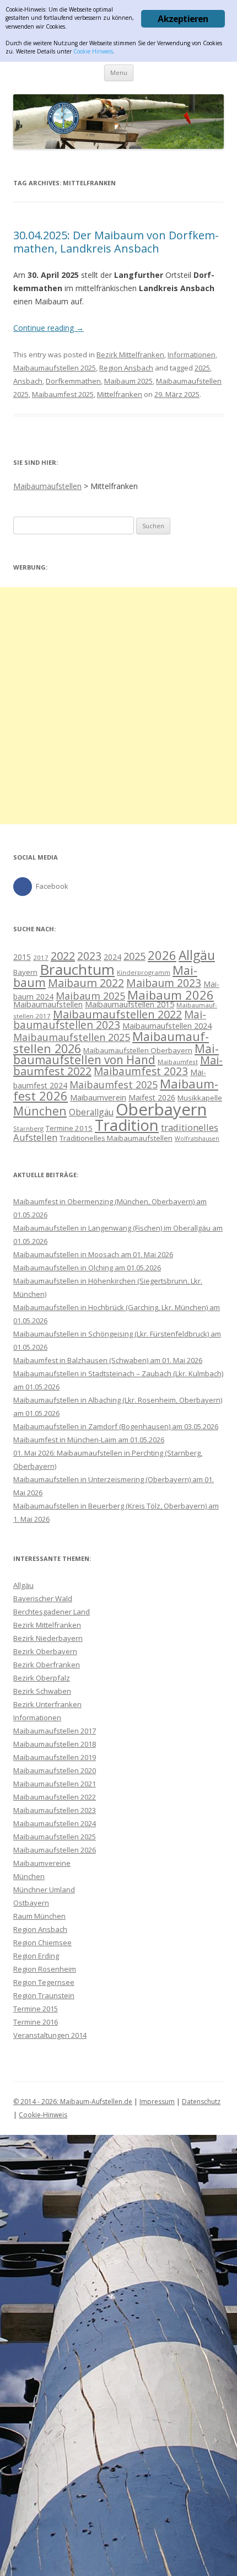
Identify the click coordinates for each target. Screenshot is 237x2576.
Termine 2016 (36, 2022)
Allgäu (197, 955)
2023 (89, 956)
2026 (162, 955)
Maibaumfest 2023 (141, 1071)
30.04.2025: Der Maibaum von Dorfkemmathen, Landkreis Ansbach (116, 242)
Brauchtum (77, 969)
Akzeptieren (183, 19)
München (40, 1111)
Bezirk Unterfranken (47, 1704)
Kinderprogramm (144, 972)
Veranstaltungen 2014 (50, 2035)
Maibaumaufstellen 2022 (117, 1014)
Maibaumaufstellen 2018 (55, 1744)
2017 (41, 957)
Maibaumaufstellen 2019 (55, 1757)
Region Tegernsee (44, 1982)
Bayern (25, 972)
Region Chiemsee (42, 1942)
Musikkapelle (200, 1098)
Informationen (192, 355)
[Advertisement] (118, 706)
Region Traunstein (44, 1995)
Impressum (157, 2102)
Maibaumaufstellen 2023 (110, 1020)
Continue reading (49, 328)
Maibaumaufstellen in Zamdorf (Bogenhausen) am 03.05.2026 (116, 1426)
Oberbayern (161, 1109)
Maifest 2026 (152, 1098)
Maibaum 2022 (86, 983)
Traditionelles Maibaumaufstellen (116, 1138)
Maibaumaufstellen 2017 (55, 1731)
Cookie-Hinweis (43, 2115)
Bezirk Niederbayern (48, 1638)
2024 (112, 957)
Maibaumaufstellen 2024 (167, 1026)
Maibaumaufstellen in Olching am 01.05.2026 (87, 1268)
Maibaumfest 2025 (63, 394)
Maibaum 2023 (164, 983)
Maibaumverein (98, 1098)
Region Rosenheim (45, 1969)
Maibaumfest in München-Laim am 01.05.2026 (89, 1440)
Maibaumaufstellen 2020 (55, 1770)
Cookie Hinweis (93, 51)
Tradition (127, 1125)
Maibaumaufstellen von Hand (116, 1054)
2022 (63, 956)
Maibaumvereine (42, 1863)
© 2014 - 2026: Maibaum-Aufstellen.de (73, 2102)
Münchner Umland (44, 1890)
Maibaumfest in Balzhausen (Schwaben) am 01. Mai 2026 (108, 1360)
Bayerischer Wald (43, 1598)
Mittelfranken (120, 394)
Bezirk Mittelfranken (130, 355)
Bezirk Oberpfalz (42, 1678)
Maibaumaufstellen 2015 (130, 1004)
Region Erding (36, 1956)
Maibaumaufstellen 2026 (55, 1850)
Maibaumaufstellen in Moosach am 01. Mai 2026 (93, 1254)
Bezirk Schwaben (42, 1691)
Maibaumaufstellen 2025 (55, 368)
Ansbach (28, 381)
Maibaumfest (178, 1062)
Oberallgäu (91, 1112)
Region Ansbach (126, 368)
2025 (202, 368)
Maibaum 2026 (171, 995)
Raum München (39, 1916)
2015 (22, 957)
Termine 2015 (69, 1128)
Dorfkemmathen (73, 381)
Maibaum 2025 (128, 381)
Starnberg (28, 1128)
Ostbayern (31, 1903)
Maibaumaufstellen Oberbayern (138, 1050)
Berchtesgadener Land (52, 1612)
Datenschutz (201, 2102)
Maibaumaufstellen (48, 1004)
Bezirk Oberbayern (45, 1651)
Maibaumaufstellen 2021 (55, 1784)
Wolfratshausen (197, 1139)
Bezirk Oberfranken (47, 1665)
